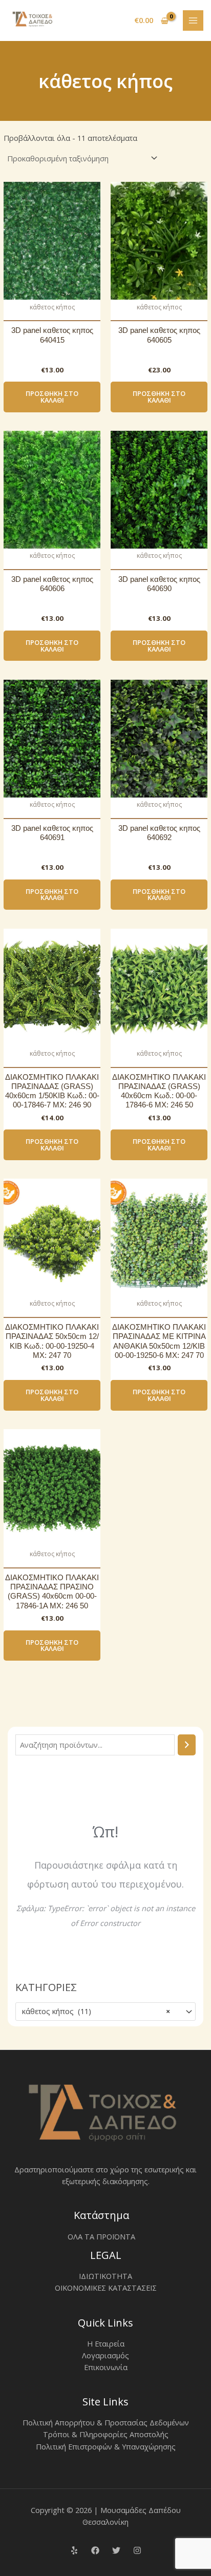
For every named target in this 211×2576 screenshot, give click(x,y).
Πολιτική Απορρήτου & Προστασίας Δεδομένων (106, 2422)
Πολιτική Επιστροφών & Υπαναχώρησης (106, 2446)
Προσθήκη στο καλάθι (52, 397)
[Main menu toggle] (193, 20)
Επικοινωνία (106, 2367)
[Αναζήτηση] (187, 1745)
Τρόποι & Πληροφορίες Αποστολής (106, 2434)
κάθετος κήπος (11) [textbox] (96, 2011)
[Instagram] (137, 2550)
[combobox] (105, 2012)
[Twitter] (116, 2550)
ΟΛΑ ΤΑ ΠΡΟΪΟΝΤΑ (101, 2236)
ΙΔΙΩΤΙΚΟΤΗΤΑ (105, 2276)
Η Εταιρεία (106, 2343)
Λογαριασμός (105, 2355)
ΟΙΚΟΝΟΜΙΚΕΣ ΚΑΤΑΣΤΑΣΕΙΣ (106, 2288)
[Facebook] (95, 2550)
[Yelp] (74, 2550)
